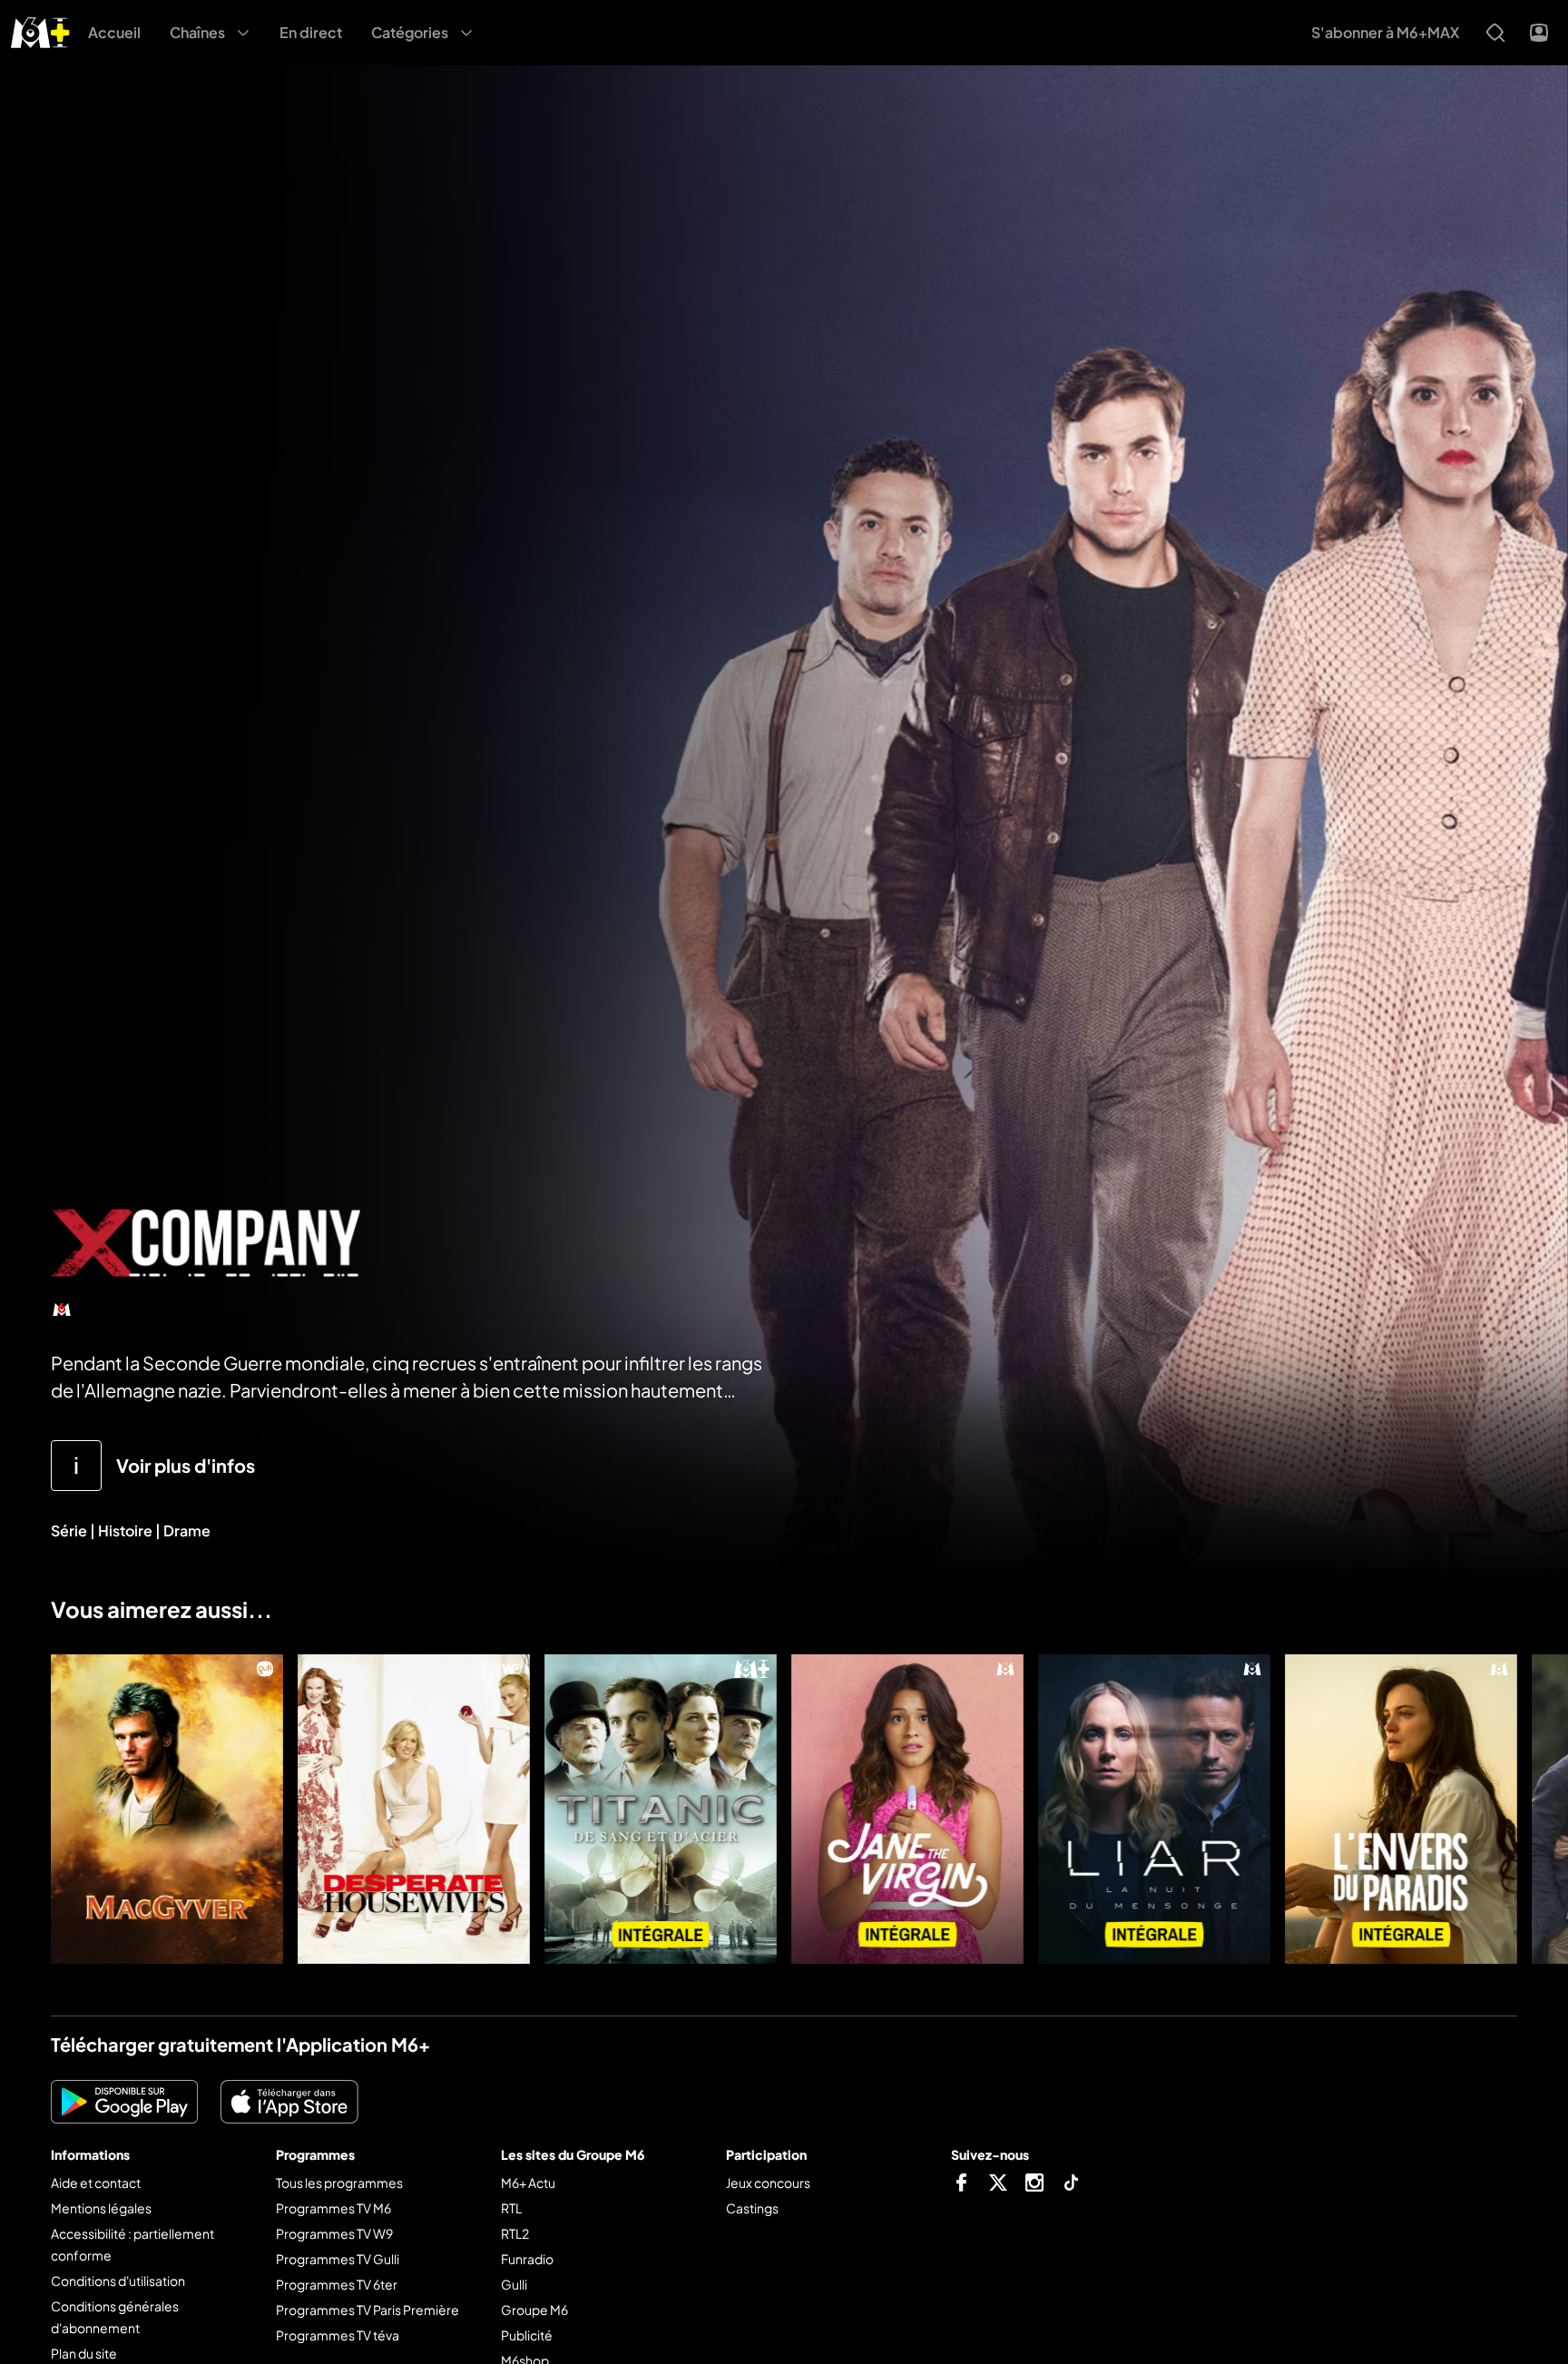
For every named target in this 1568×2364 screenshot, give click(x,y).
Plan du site (84, 2353)
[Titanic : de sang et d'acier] (661, 1809)
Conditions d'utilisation (118, 2281)
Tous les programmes (339, 2183)
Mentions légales (101, 2208)
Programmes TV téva (338, 2335)
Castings (752, 2208)
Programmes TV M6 (333, 2208)
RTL (511, 2208)
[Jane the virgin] (907, 1809)
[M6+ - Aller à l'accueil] (40, 30)
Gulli (514, 2284)
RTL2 (515, 2233)
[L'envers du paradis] (1401, 1809)
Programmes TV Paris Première (367, 2310)
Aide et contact (96, 2183)
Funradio (527, 2259)
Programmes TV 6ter (337, 2284)
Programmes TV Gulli (338, 2259)
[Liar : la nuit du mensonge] (1154, 1809)
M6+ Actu (528, 2183)
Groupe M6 (534, 2310)
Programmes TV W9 (334, 2233)
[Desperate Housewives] (414, 1809)
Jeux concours (768, 2183)
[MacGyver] (167, 1809)
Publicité (527, 2335)
